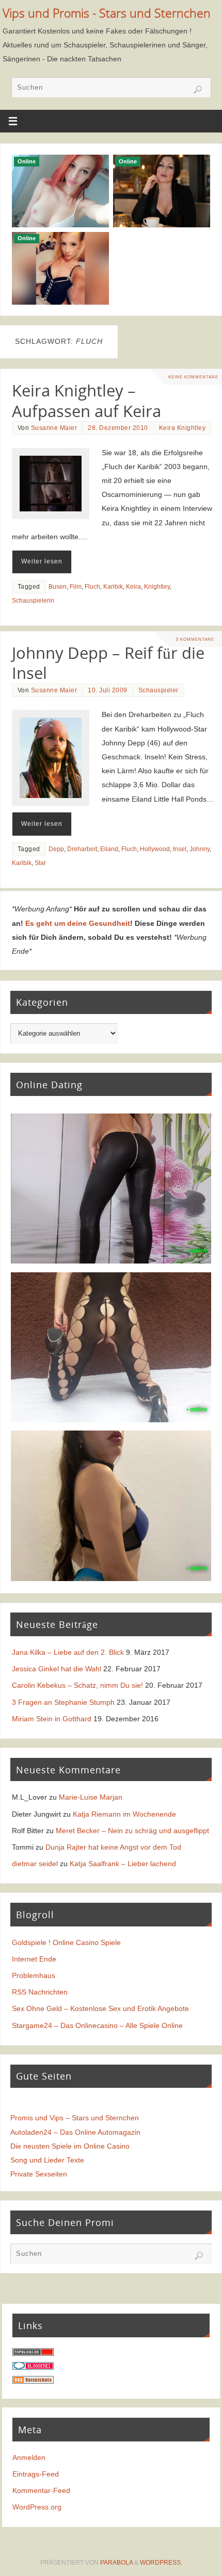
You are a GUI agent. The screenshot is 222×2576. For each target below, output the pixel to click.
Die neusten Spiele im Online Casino (70, 2146)
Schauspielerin (33, 601)
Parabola (116, 2563)
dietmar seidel (35, 1864)
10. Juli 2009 (108, 690)
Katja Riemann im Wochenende (124, 1814)
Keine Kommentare (193, 377)
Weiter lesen (42, 561)
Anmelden (29, 2457)
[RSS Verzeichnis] (33, 2381)
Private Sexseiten (39, 2174)
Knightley (157, 587)
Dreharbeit (82, 849)
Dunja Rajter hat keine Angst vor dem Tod (113, 1847)
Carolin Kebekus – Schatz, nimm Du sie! (77, 1685)
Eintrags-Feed (36, 2474)
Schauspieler (158, 690)
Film (76, 587)
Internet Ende (34, 1959)
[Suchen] (198, 90)
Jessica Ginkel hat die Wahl (57, 1669)
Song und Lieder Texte (47, 2160)
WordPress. (161, 2563)
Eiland (109, 849)
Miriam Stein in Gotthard (52, 1719)
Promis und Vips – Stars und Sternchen (75, 2118)
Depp (56, 849)
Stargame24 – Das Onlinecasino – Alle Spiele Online (97, 2025)
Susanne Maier (54, 428)
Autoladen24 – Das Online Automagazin (75, 2132)
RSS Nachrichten (40, 1992)
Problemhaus (34, 1975)
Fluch (92, 587)
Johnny (200, 849)
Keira (133, 587)
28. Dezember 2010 (118, 428)
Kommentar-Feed (41, 2490)
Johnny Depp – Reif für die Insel (108, 663)
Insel (180, 849)
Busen (58, 587)
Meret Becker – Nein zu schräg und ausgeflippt (132, 1831)
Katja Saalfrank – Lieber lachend (123, 1864)
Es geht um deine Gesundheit (78, 923)
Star (40, 863)
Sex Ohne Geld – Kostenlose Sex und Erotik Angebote (100, 2008)
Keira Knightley (183, 428)
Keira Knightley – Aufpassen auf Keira (86, 401)
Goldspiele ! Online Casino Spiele (66, 1942)
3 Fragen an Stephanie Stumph (63, 1702)
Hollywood (155, 849)
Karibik (113, 587)
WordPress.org (37, 2507)
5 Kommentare (195, 639)
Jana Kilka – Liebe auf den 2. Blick (68, 1652)
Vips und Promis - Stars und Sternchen (107, 13)
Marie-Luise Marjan (91, 1797)
